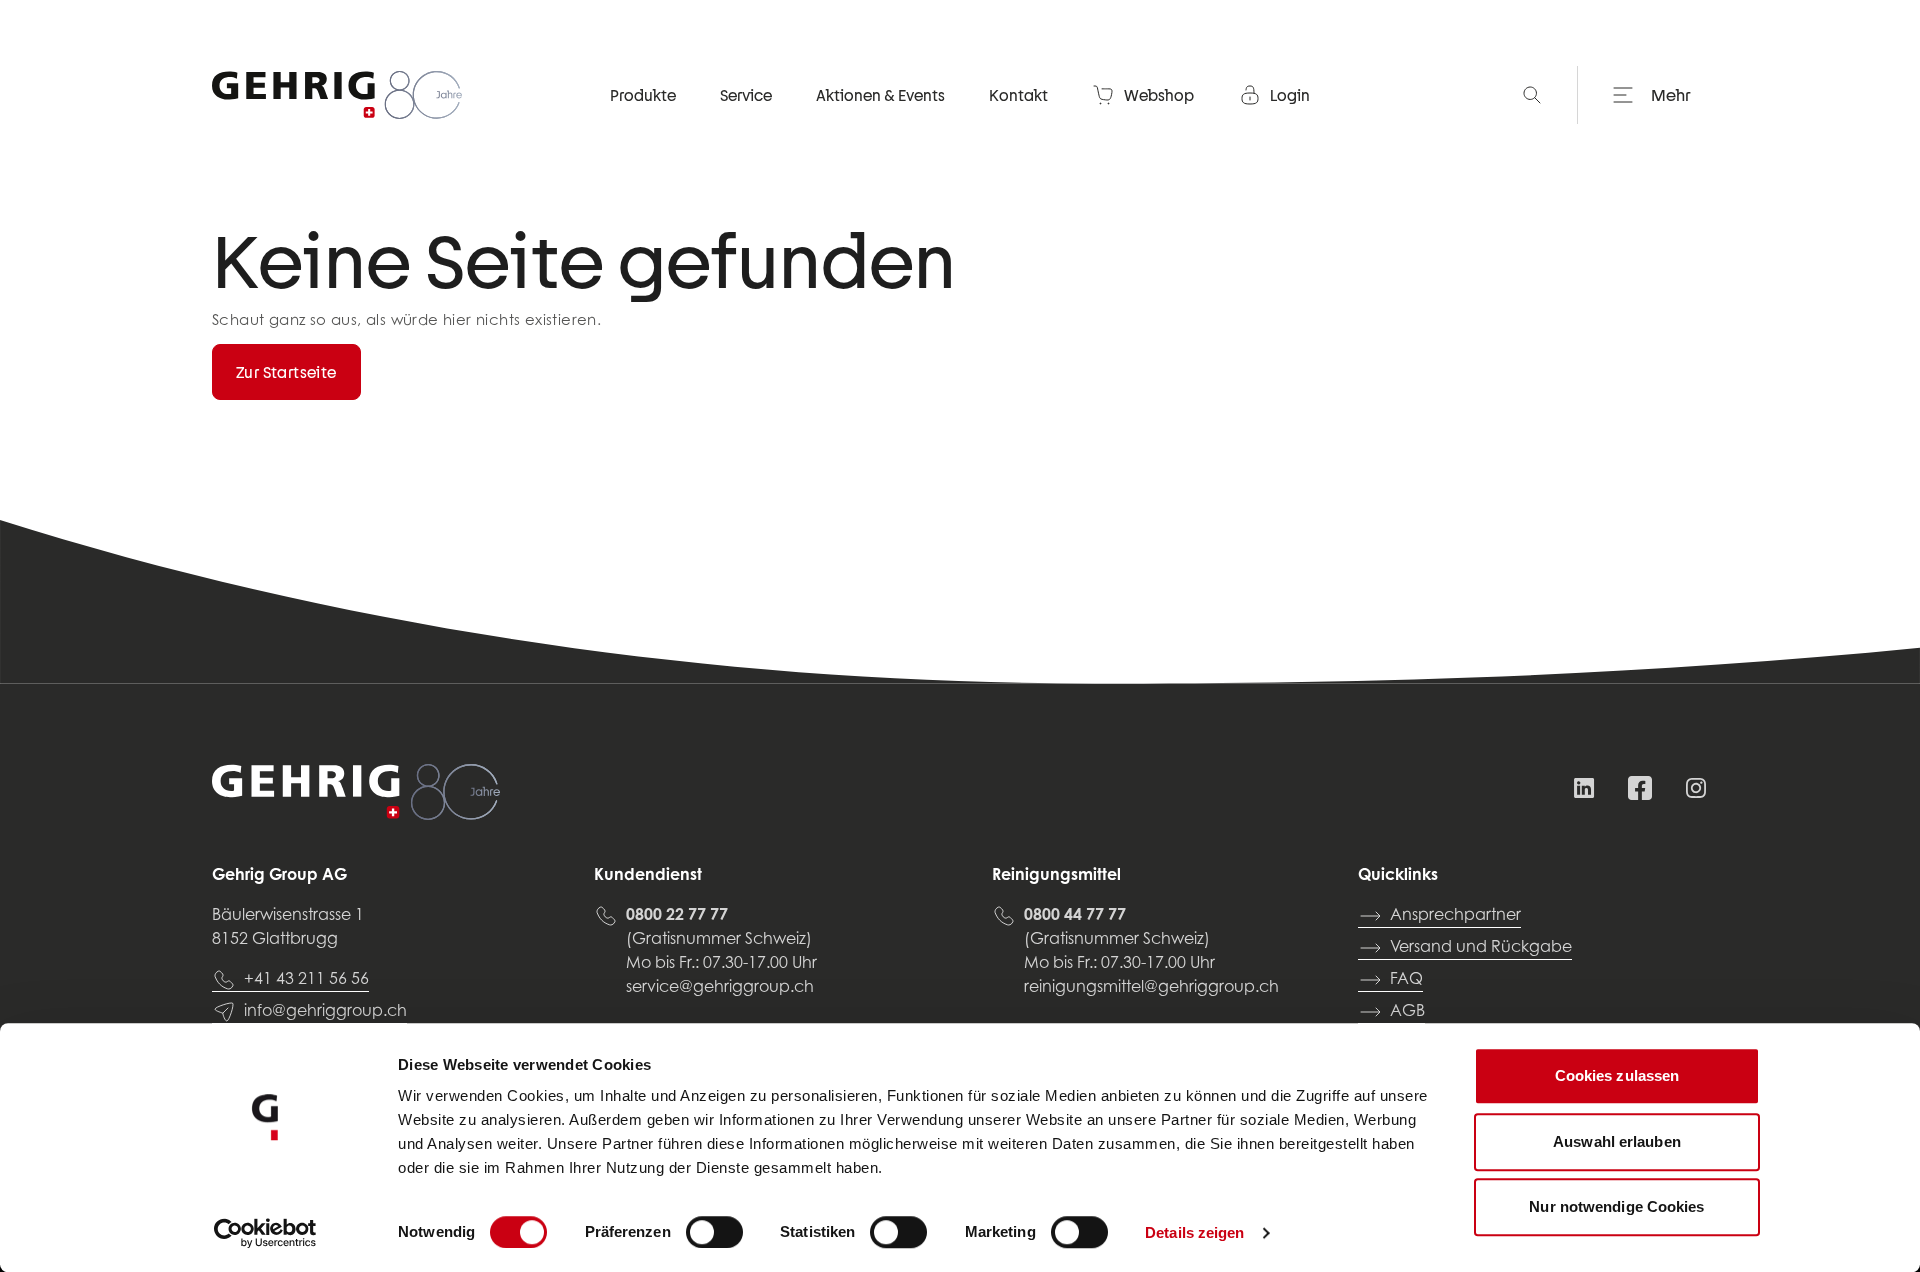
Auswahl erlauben (1617, 1141)
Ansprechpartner (1455, 916)
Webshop (1159, 95)
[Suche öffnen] (1532, 95)
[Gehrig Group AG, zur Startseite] (337, 95)
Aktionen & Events (880, 95)
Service (746, 95)
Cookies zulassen (1617, 1075)
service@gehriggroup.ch (720, 988)
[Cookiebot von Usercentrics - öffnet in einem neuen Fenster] (265, 1233)
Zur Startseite (286, 372)
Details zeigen (1194, 1232)
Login (1290, 95)
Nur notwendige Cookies (1616, 1206)
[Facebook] (1640, 788)
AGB (1407, 1012)
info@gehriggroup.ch (325, 1012)
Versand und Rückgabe (1481, 948)
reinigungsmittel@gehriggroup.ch (1151, 988)
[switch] (714, 1232)
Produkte (643, 95)
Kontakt (1018, 95)
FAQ (1406, 980)
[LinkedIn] (1584, 788)
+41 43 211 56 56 (306, 980)
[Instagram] (1696, 788)
